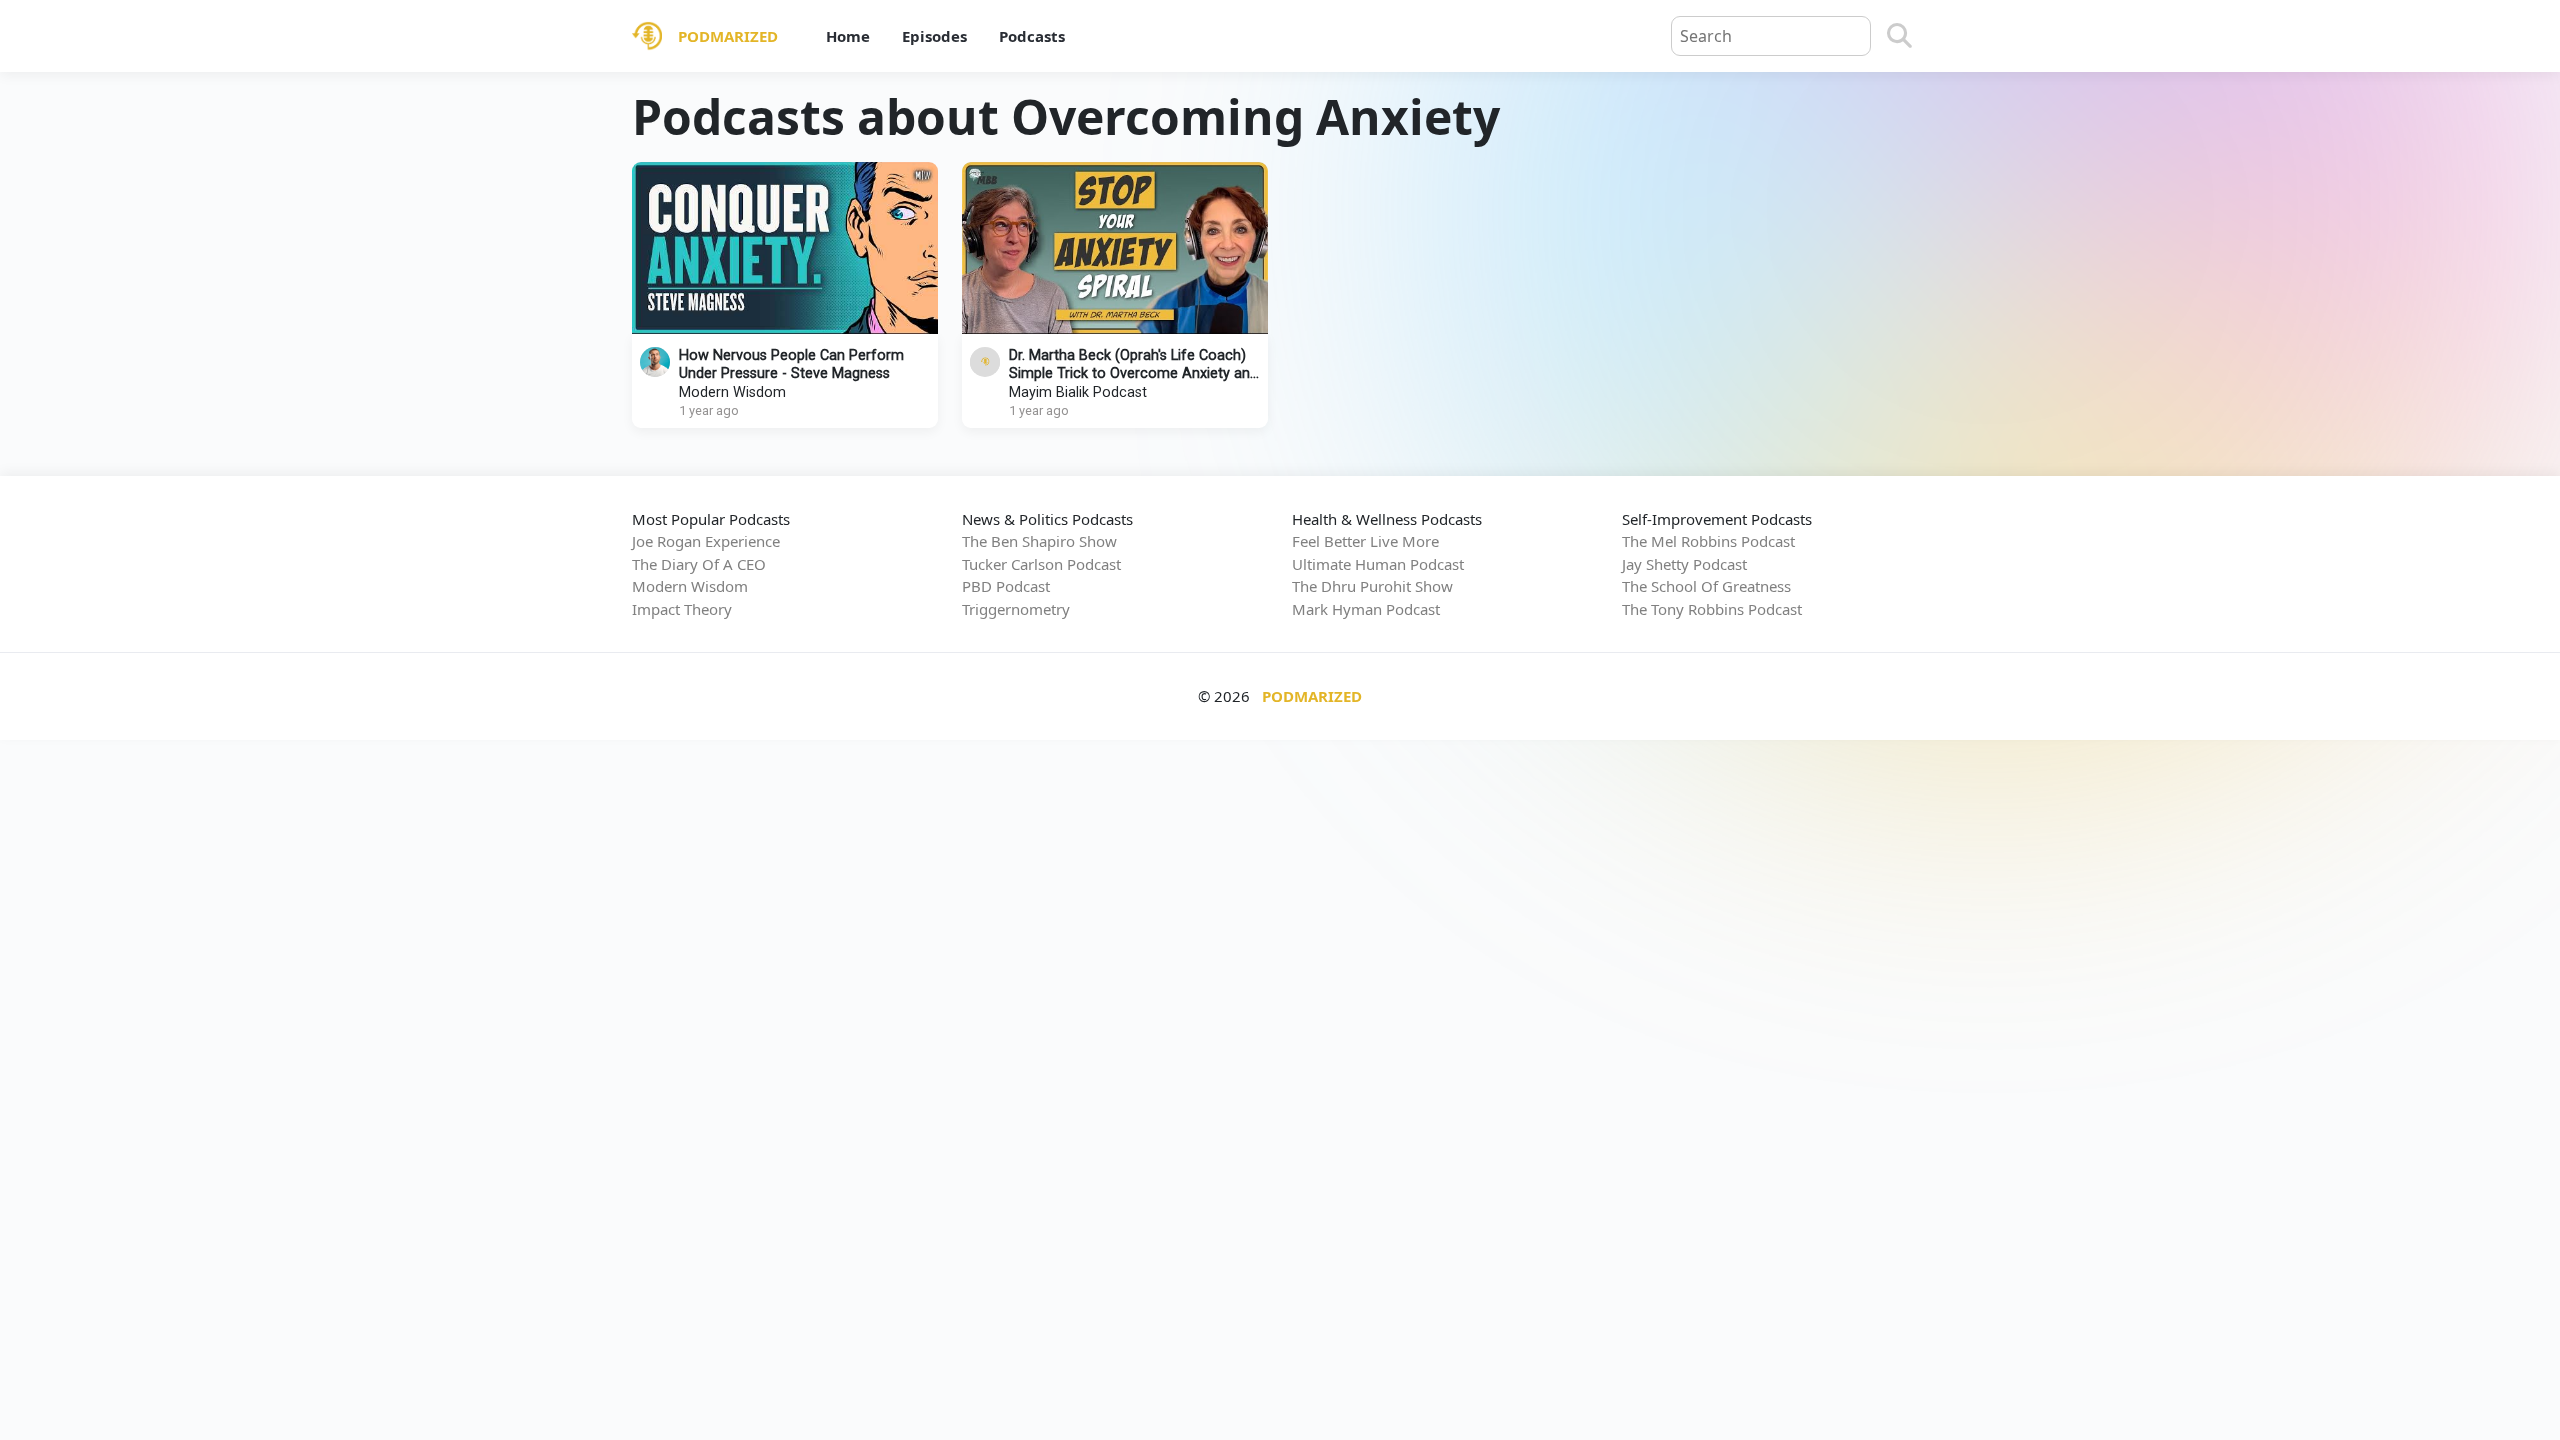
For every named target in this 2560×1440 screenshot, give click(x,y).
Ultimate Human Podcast (1378, 564)
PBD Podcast (1006, 586)
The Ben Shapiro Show (1039, 541)
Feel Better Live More (1365, 541)
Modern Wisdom (732, 392)
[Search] (1899, 36)
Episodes (934, 36)
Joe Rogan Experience (706, 541)
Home (848, 36)
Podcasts (1032, 36)
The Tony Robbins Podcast (1712, 609)
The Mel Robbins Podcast (1708, 541)
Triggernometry (1016, 609)
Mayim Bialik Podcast (1078, 392)
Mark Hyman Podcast (1366, 609)
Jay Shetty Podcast (1684, 564)
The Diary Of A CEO (699, 564)
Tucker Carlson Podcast (1041, 564)
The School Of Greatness (1706, 586)
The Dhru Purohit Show (1372, 586)
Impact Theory (682, 609)
